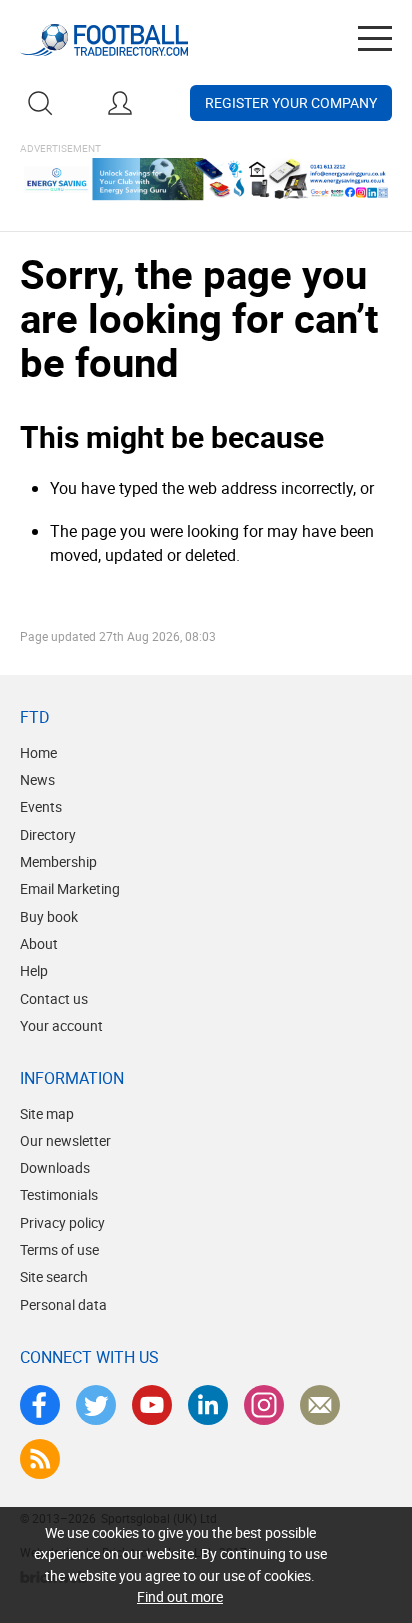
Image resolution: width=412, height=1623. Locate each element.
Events (41, 806)
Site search (54, 1276)
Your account (61, 1025)
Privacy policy (62, 1222)
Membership (58, 861)
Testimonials (59, 1194)
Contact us (54, 998)
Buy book (49, 916)
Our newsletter (65, 1140)
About (39, 943)
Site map (47, 1113)
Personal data (63, 1304)
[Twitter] (96, 1405)
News (37, 779)
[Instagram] (264, 1405)
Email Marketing (70, 888)
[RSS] (40, 1459)
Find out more (180, 1596)
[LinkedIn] (208, 1405)
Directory (48, 834)
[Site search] (40, 103)
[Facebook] (40, 1405)
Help (34, 970)
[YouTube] (152, 1405)
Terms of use (59, 1249)
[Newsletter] (320, 1405)
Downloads (55, 1167)
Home (38, 752)
